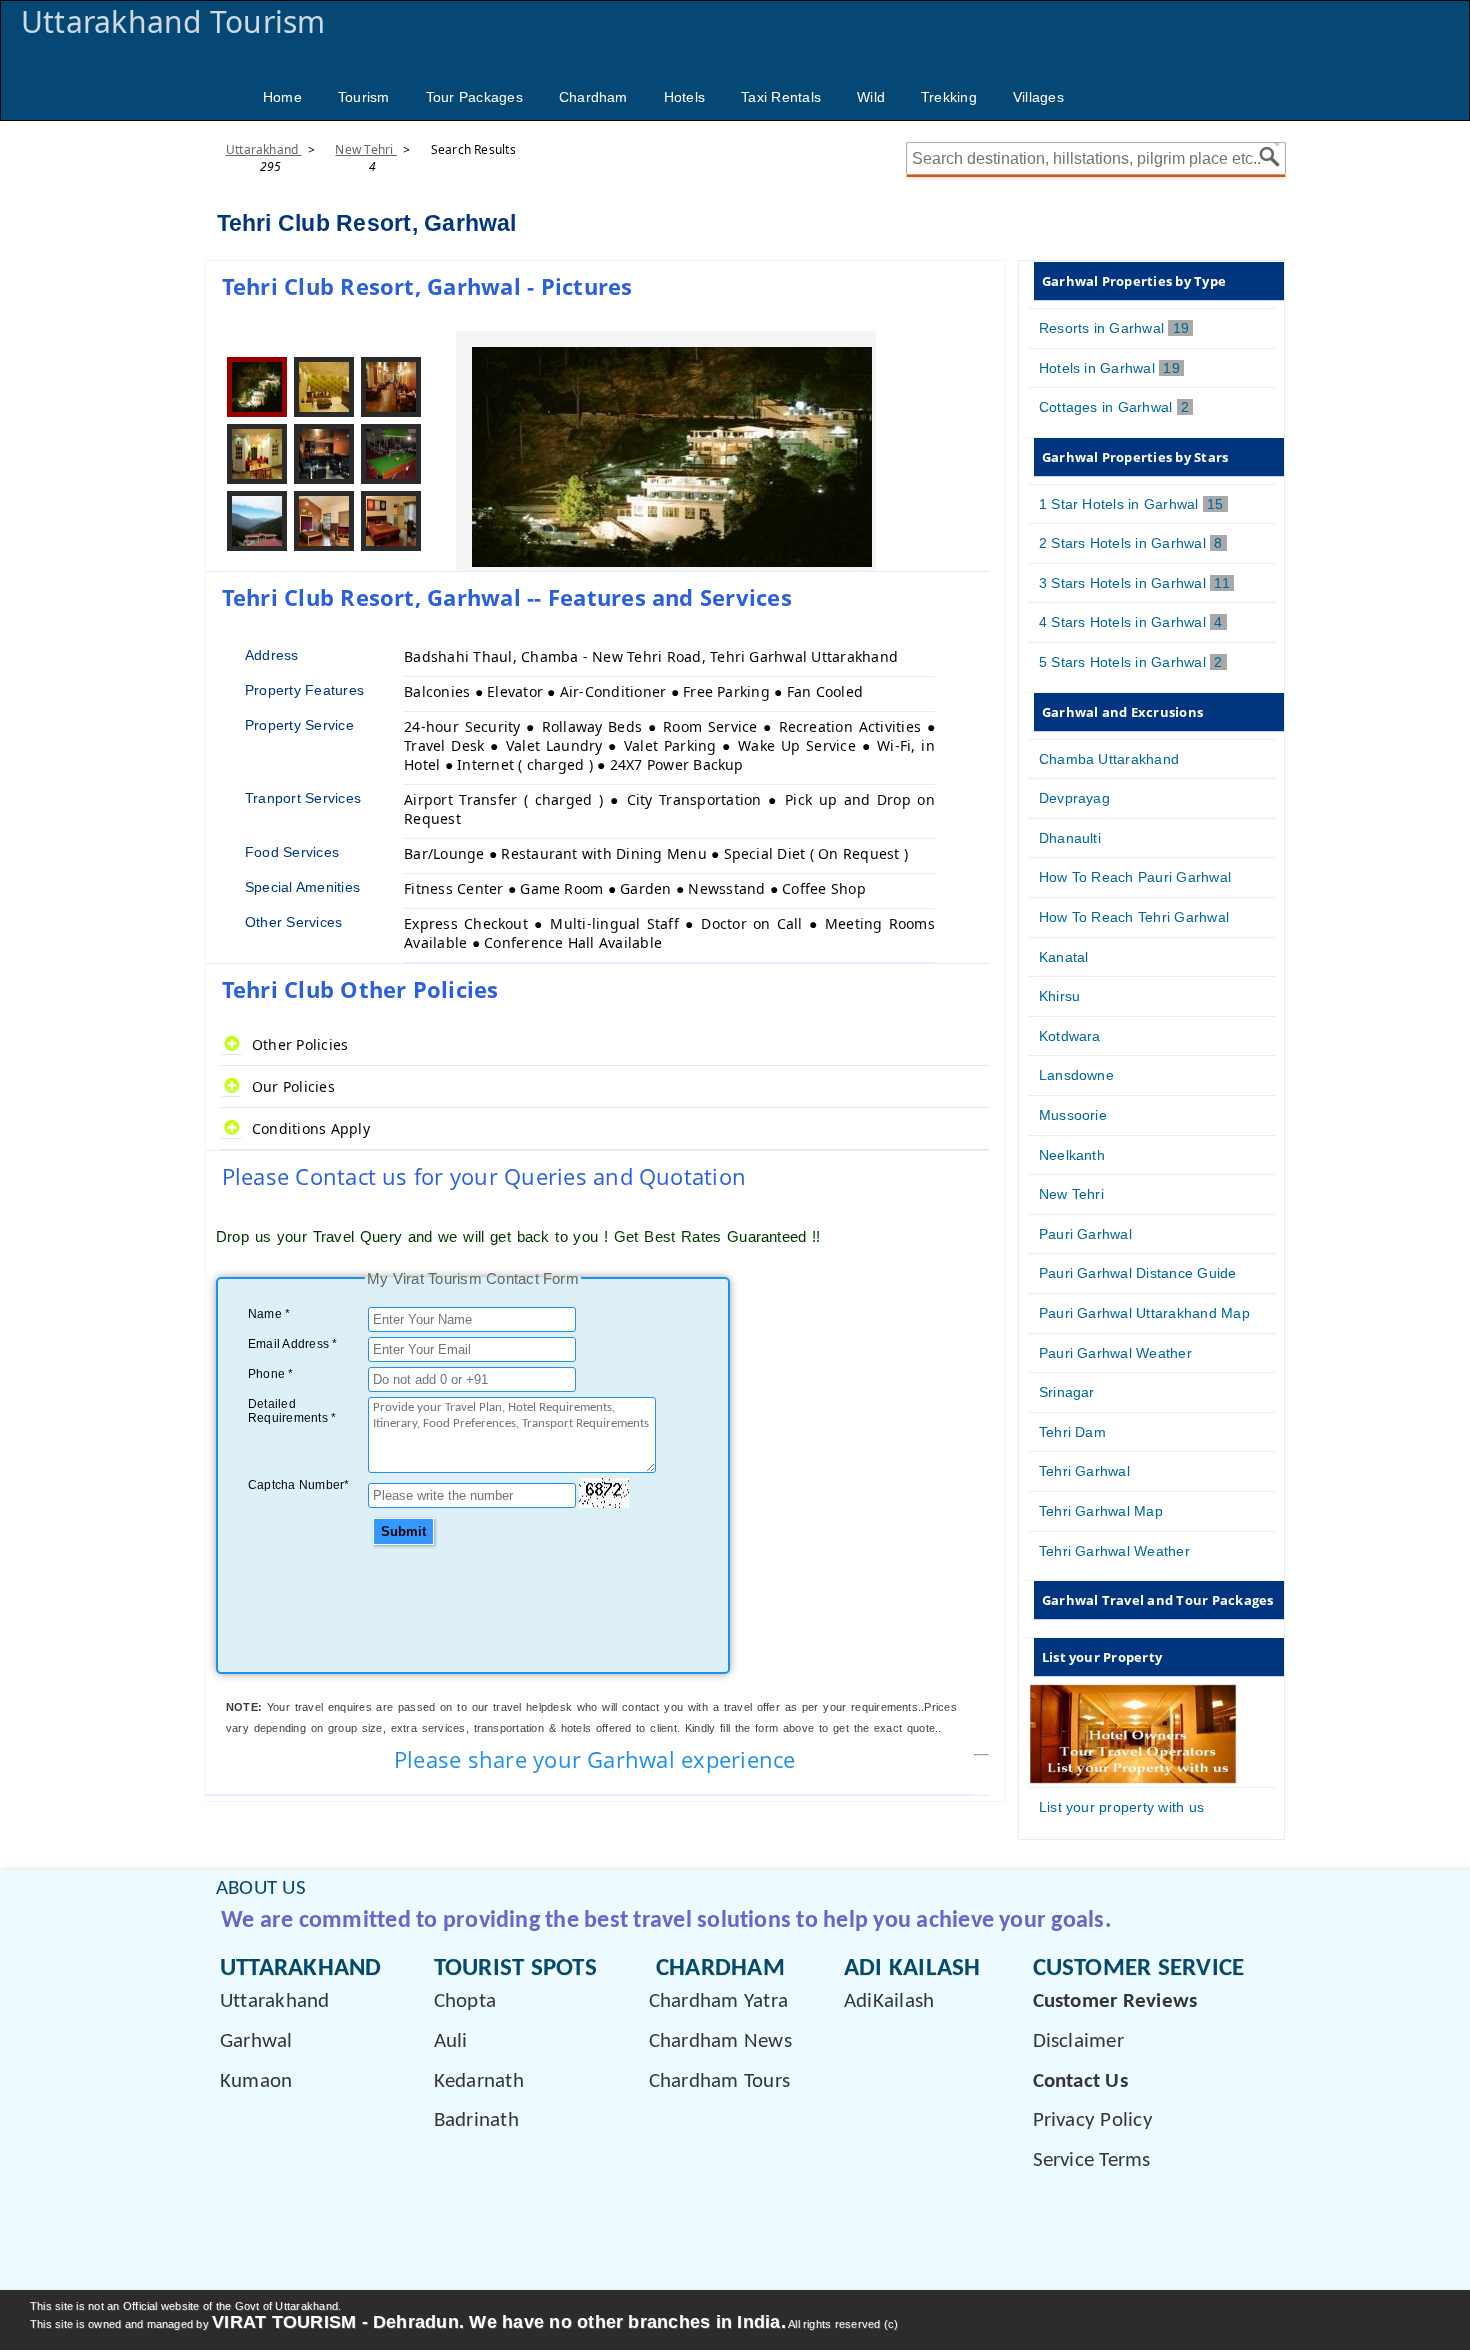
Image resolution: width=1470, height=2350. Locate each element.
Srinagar (1067, 1392)
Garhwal (256, 2041)
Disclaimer (1078, 2041)
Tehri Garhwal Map (1101, 1511)
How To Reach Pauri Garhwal (1135, 877)
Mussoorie (1073, 1115)
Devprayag (1074, 798)
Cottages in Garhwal (1116, 407)
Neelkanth (1072, 1155)
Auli (451, 2041)
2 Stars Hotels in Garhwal (1133, 543)
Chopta (465, 2001)
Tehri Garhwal (1084, 1471)
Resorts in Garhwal (1116, 328)
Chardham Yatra (718, 2001)
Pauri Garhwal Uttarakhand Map (1144, 1313)
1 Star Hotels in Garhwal (1133, 504)
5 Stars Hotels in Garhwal (1133, 662)
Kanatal (1064, 957)
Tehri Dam (1072, 1432)
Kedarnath (479, 2081)
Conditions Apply (311, 1128)
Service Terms (1092, 2160)
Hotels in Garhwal (1111, 368)
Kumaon (256, 2081)
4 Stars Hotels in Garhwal (1133, 622)
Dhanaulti (1070, 838)
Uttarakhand (264, 149)
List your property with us (1121, 1807)
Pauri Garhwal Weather (1115, 1353)
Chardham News (720, 2041)
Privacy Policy (1093, 2120)
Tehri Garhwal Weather (1114, 1551)
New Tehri (365, 149)
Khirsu (1059, 996)
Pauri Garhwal (1085, 1234)
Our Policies (293, 1086)
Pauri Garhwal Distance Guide (1138, 1273)
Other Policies (300, 1044)
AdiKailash (889, 2001)
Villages (1038, 97)
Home (282, 97)
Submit (403, 1531)
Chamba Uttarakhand (1109, 759)
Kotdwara (1070, 1036)
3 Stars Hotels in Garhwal (1136, 583)
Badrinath (476, 2120)
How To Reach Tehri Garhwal (1134, 917)
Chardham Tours (719, 2081)
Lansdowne (1076, 1075)
